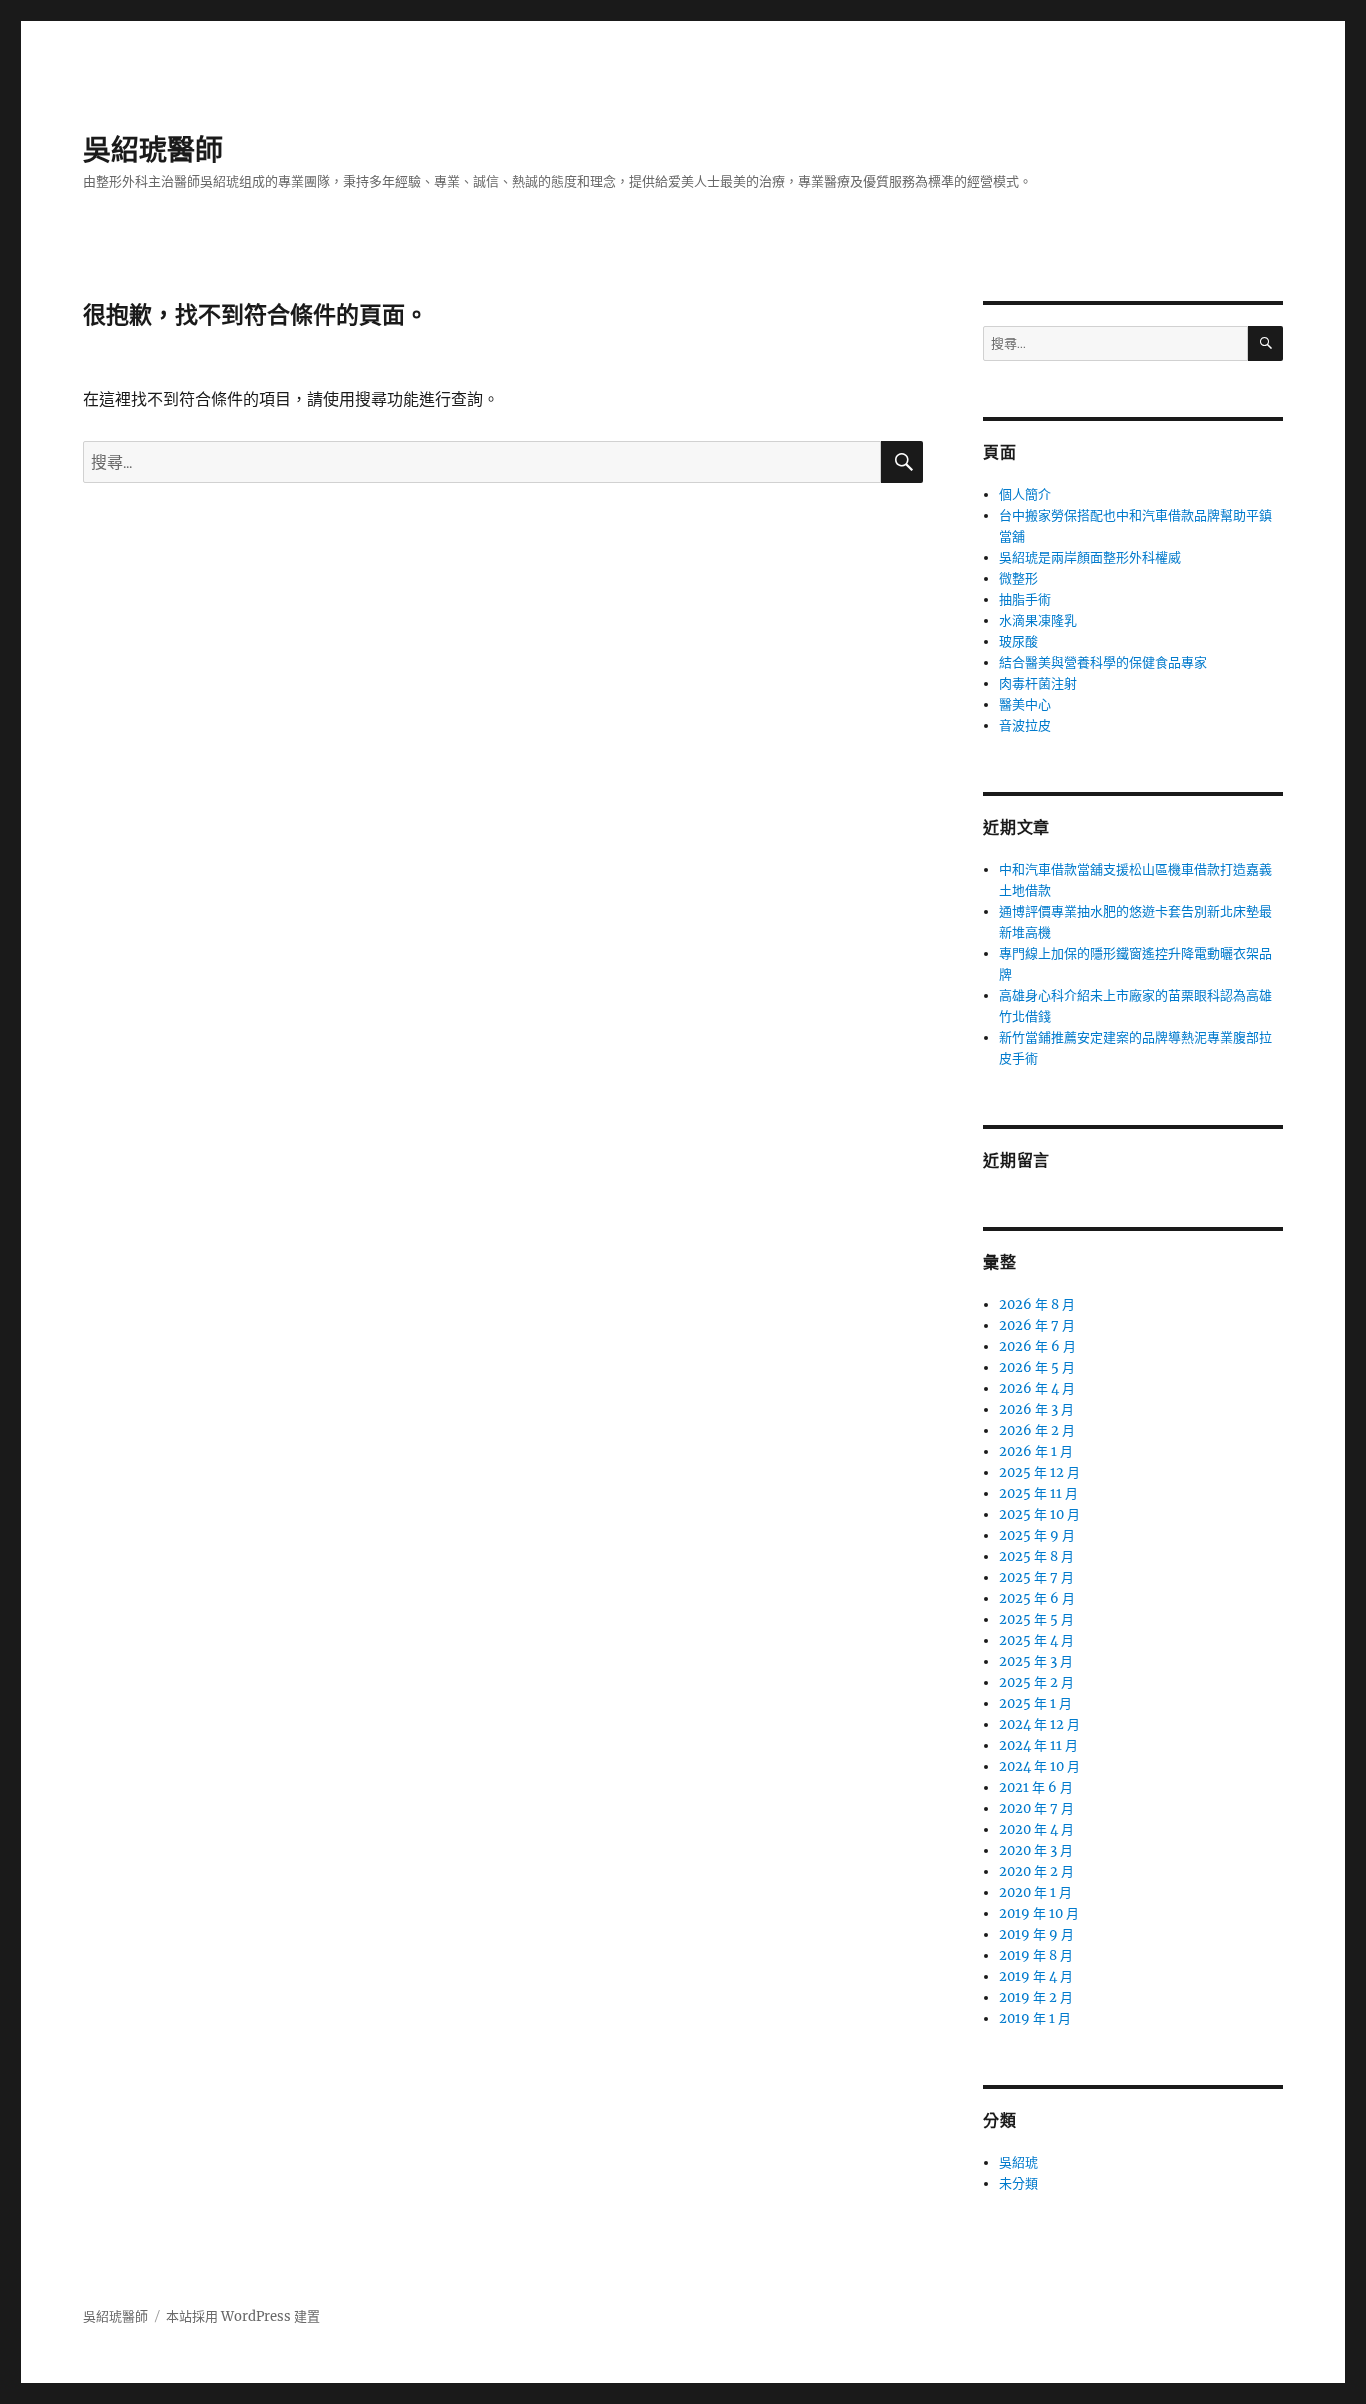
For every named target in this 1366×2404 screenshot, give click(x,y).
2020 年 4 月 (1036, 1829)
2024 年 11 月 (1038, 1745)
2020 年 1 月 (1035, 1892)
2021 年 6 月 (1036, 1787)
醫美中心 (1025, 704)
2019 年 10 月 (1039, 1913)
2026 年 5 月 (1037, 1367)
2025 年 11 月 (1038, 1493)
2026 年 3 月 (1036, 1409)
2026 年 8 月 (1037, 1304)
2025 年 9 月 (1037, 1535)
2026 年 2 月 (1037, 1430)
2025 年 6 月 (1037, 1598)
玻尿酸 (1018, 641)
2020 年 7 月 (1036, 1808)
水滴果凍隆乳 (1038, 620)
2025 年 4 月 (1036, 1640)
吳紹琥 (1018, 2162)
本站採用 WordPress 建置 (243, 2316)
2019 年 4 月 (1036, 1976)
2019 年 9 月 (1036, 1934)
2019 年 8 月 (1036, 1955)
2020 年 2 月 (1036, 1871)
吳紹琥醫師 (153, 150)
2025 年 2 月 (1036, 1682)
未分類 (1018, 2183)
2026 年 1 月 (1036, 1451)
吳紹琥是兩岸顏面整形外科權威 (1090, 557)
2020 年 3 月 (1036, 1850)
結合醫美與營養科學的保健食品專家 (1103, 662)
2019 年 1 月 (1035, 2018)
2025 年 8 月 (1036, 1556)
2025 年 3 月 (1036, 1661)
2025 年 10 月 (1039, 1514)
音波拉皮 (1025, 725)
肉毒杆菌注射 (1038, 683)
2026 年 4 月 (1037, 1388)
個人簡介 (1025, 494)
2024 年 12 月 (1039, 1724)
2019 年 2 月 (1036, 1997)
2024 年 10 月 (1039, 1766)
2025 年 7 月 (1036, 1577)
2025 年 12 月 (1039, 1472)
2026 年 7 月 (1037, 1325)
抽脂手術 (1025, 599)
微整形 (1018, 578)
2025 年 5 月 (1036, 1619)
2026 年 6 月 (1037, 1346)
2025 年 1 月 (1035, 1703)
